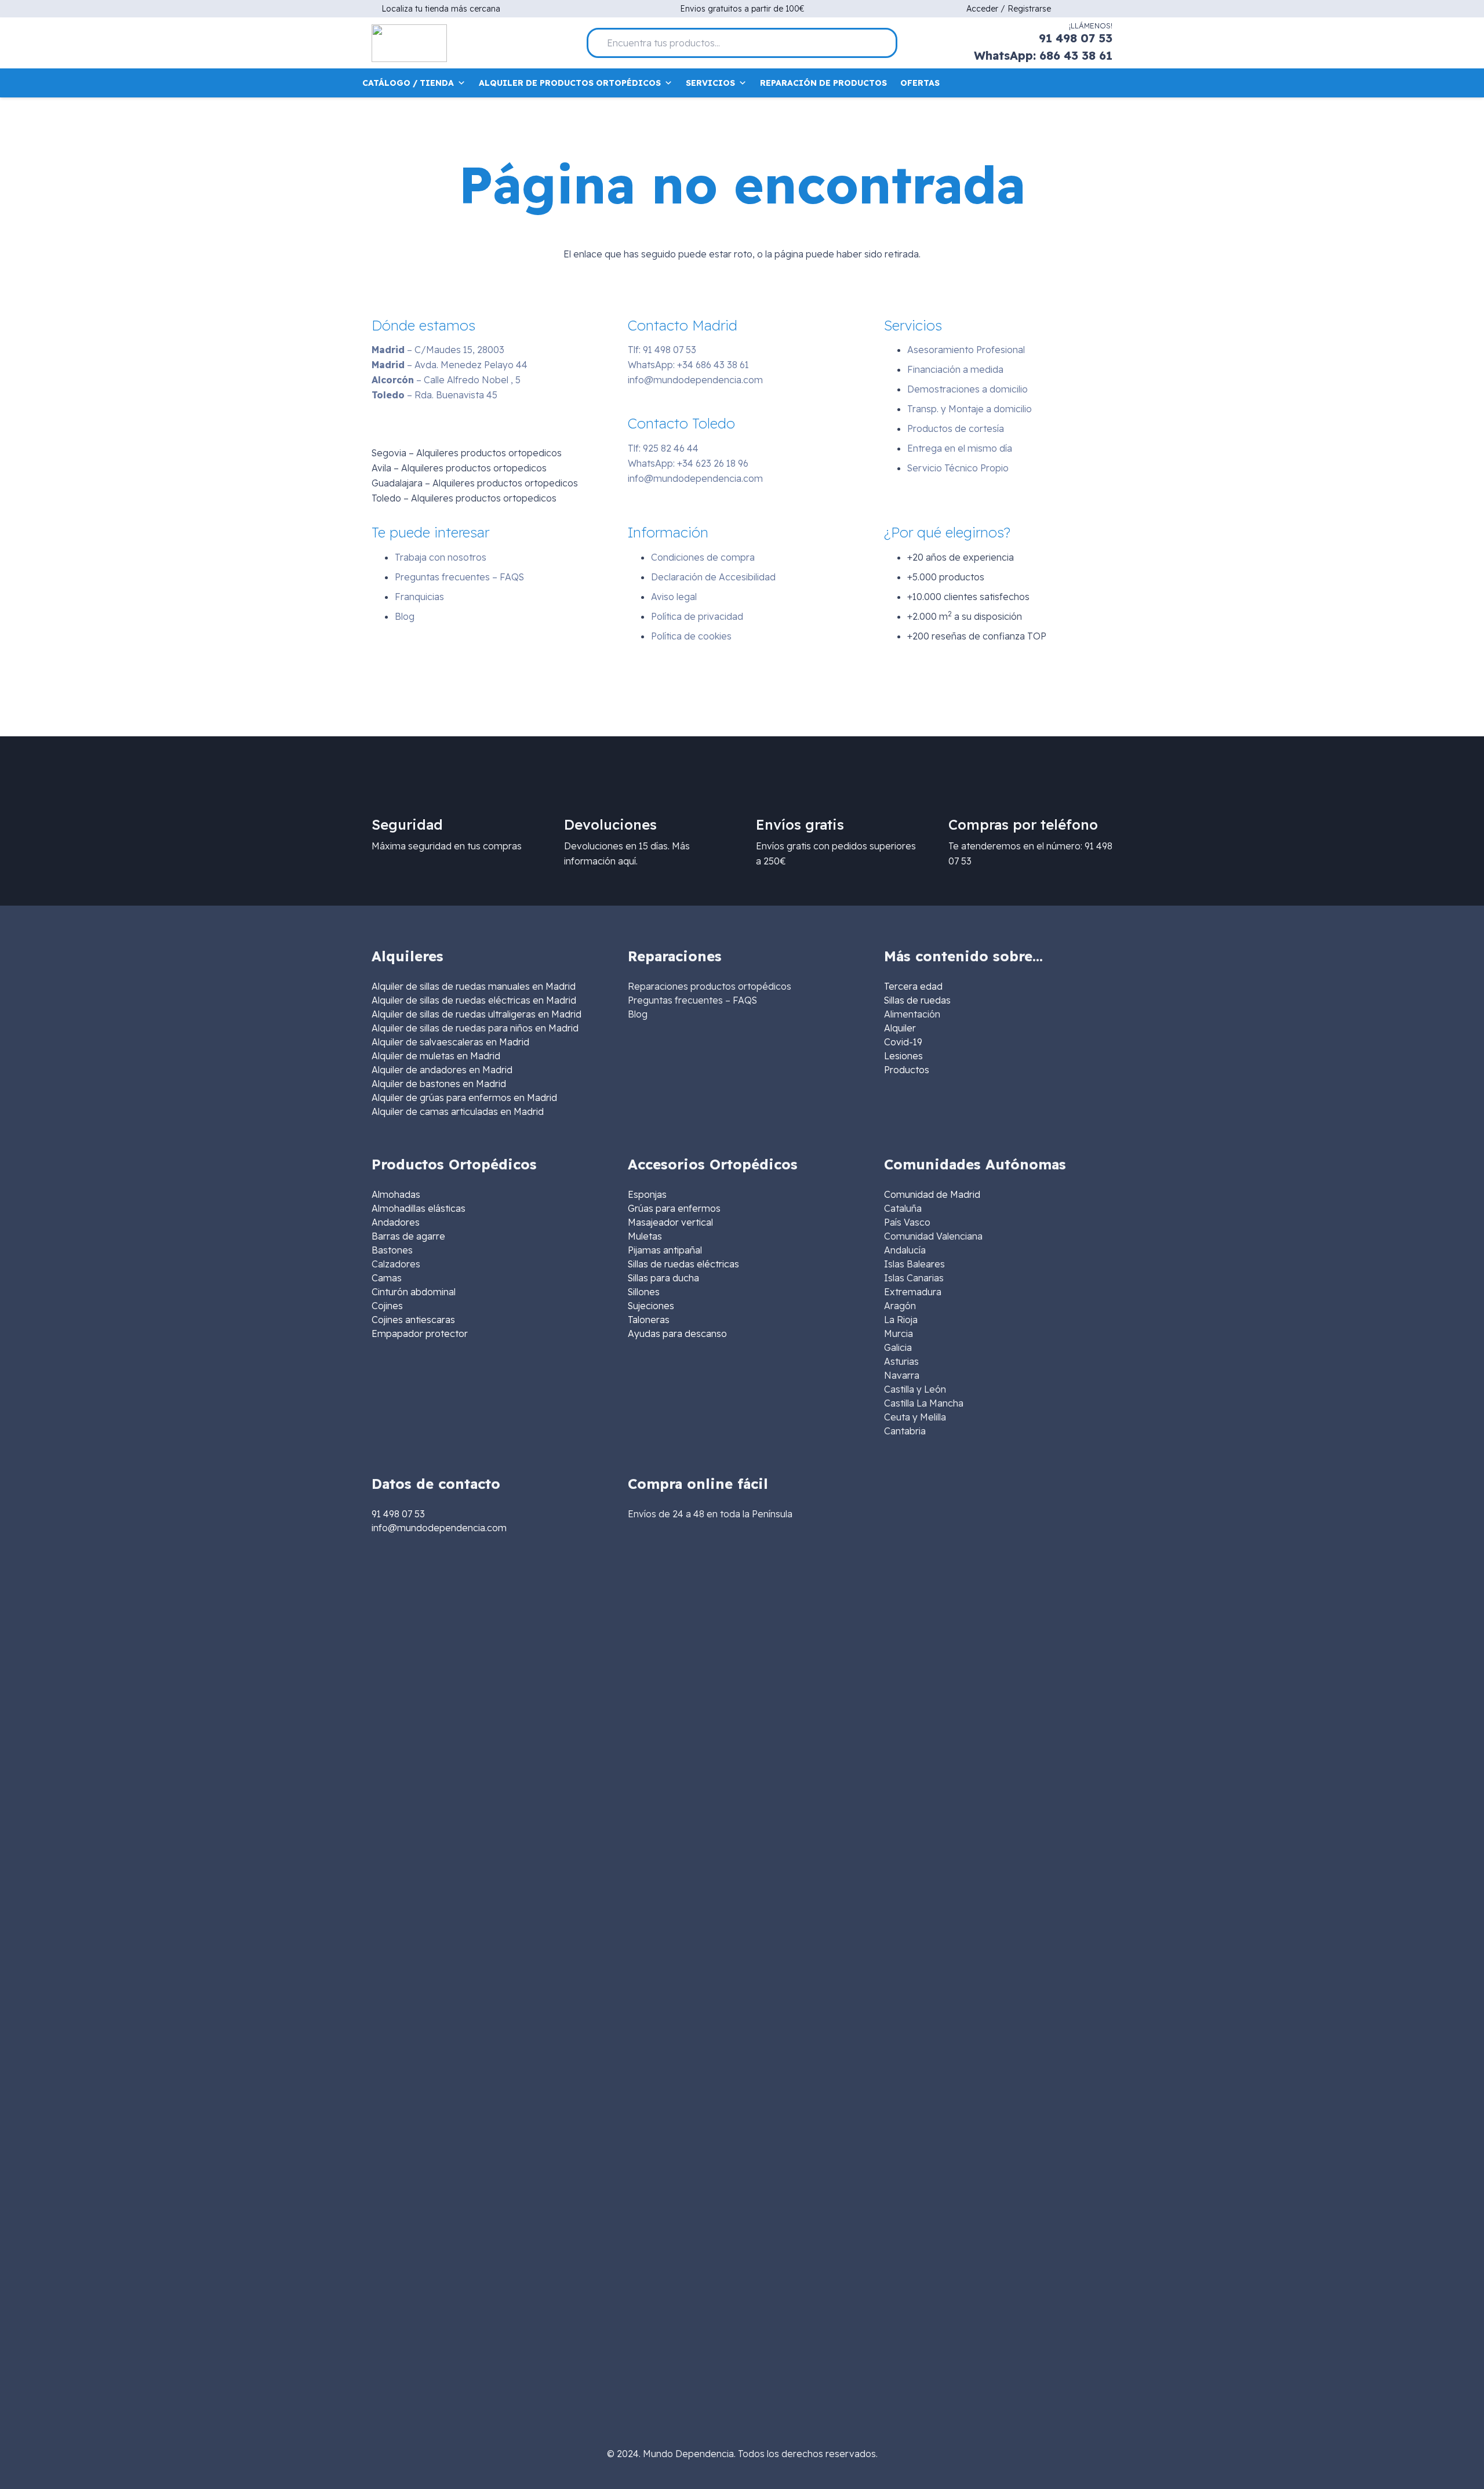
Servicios (710, 83)
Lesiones (903, 1056)
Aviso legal (674, 597)
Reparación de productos (823, 83)
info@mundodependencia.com (695, 380)
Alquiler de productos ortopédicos (570, 83)
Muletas (645, 1236)
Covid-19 (903, 1042)
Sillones (644, 1292)
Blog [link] (638, 1014)
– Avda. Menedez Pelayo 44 (450, 365)
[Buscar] (883, 43)
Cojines (387, 1306)
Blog (405, 616)
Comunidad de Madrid (932, 1194)
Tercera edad (913, 986)
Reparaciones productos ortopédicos (710, 986)
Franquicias (419, 597)
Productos (907, 1070)
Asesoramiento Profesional (966, 350)
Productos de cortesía (956, 428)
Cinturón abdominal (414, 1292)
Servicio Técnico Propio (958, 468)
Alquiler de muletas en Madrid (436, 1056)
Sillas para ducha (663, 1278)
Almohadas (396, 1194)
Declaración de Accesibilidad (713, 577)
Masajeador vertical (670, 1222)
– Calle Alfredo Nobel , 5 (446, 380)
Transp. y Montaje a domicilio (970, 409)
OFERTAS (920, 83)
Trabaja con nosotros (441, 557)
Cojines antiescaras (413, 1320)
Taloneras (649, 1320)
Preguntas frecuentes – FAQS (459, 577)
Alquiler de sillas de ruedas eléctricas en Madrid (474, 1000)
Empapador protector (420, 1333)
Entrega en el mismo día (960, 448)
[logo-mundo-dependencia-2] (409, 43)
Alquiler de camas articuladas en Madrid (458, 1111)
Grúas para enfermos (674, 1208)
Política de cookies (691, 636)
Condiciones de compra (703, 557)
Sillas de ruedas (917, 1000)
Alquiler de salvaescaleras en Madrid (450, 1042)
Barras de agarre (408, 1236)
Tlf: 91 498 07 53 (662, 350)
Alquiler (900, 1028)
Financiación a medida (955, 369)
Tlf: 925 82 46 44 (663, 448)
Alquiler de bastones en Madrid (439, 1084)
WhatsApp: (688, 365)
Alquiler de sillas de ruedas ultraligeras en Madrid (477, 1014)
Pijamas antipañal (665, 1250)
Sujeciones (651, 1306)
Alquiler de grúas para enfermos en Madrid (464, 1098)
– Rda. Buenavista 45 (434, 395)
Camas (387, 1278)
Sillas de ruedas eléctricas (683, 1264)
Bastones (392, 1250)
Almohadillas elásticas (419, 1208)
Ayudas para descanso (677, 1333)
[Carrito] (1105, 83)
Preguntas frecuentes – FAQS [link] (692, 1000)
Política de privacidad (697, 616)
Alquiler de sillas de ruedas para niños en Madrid (475, 1028)
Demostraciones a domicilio (967, 389)
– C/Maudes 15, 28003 (438, 350)
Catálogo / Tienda (408, 83)
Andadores (396, 1222)
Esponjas (647, 1194)
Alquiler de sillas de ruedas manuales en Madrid (474, 986)
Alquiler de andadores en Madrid (442, 1070)
